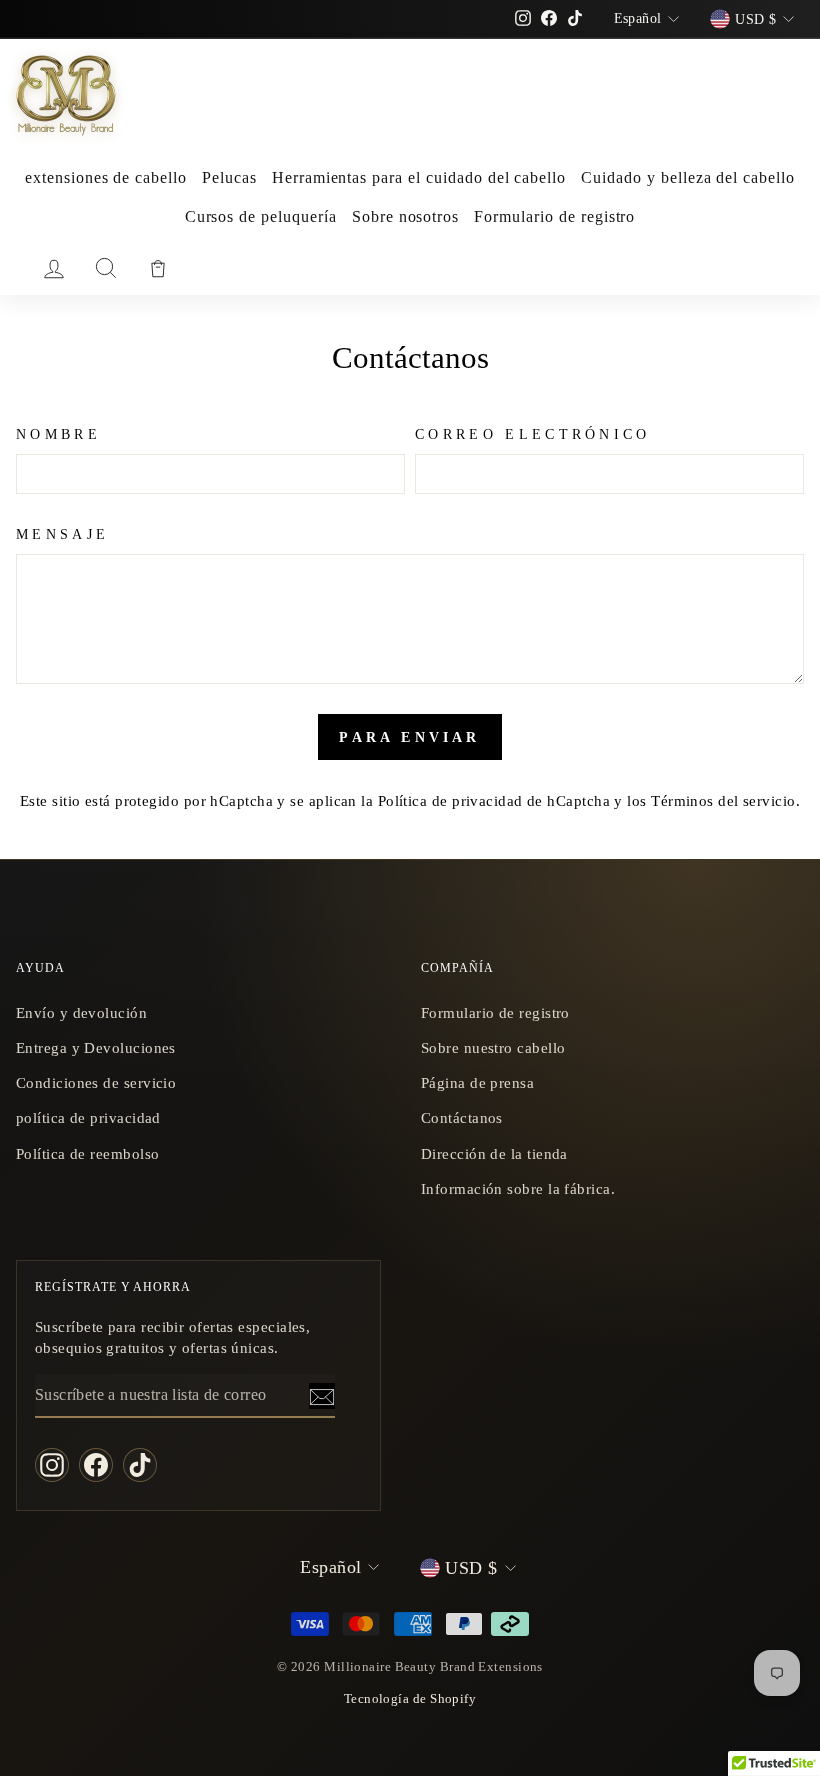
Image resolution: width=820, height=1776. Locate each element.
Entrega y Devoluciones (96, 1047)
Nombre (58, 434)
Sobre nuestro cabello (493, 1047)
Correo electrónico (533, 434)
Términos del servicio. (725, 800)
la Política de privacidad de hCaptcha (487, 800)
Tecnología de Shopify (410, 1699)
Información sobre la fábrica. (518, 1188)
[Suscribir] (322, 1396)
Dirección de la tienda (494, 1153)
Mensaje (62, 534)
